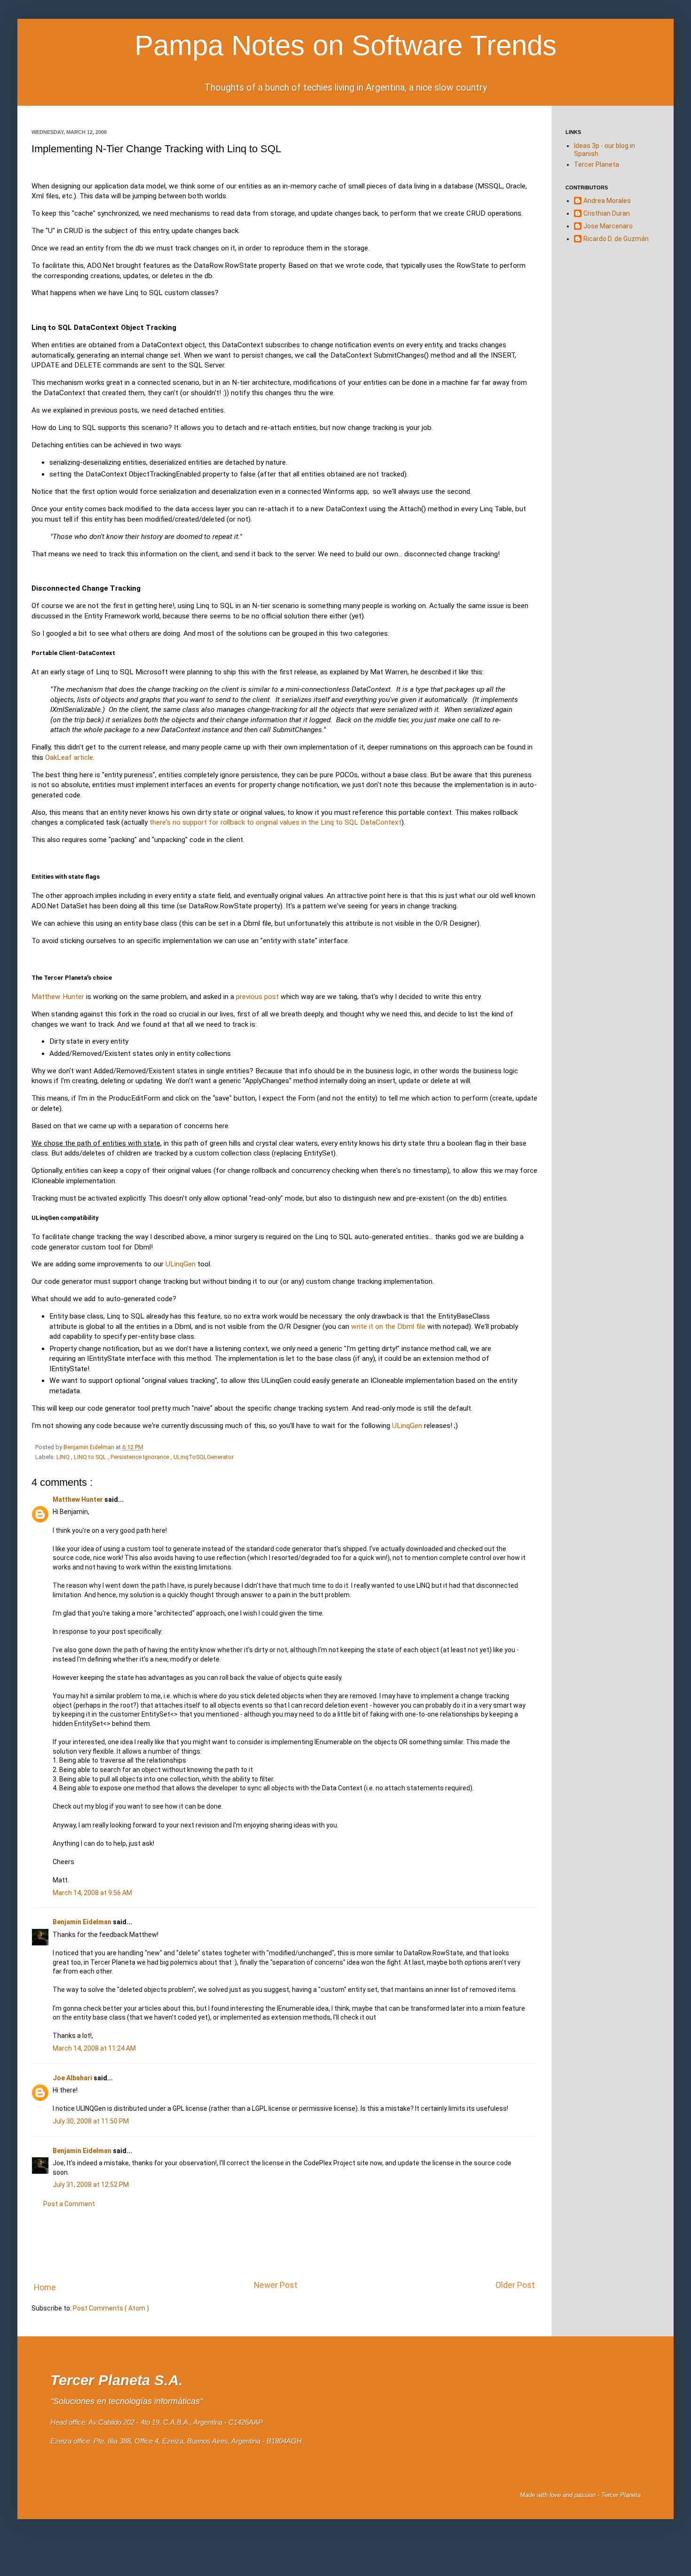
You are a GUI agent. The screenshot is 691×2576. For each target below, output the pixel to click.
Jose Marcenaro (608, 226)
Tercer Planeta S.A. (117, 2380)
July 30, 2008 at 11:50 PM (91, 2121)
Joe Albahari (73, 2078)
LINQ (64, 1457)
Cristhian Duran (607, 213)
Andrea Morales (607, 201)
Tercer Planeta (597, 164)
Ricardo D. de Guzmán (616, 239)
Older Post (515, 2285)
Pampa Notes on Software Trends (345, 45)
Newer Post (276, 2285)
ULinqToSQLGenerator (204, 1457)
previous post (257, 997)
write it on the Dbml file (388, 1327)
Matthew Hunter (58, 997)
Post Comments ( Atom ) (111, 2308)
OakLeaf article (69, 757)
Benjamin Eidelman (90, 1447)
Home (45, 2287)
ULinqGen (181, 1264)
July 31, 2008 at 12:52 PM (91, 2185)
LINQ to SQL (91, 1457)
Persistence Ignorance (141, 1457)
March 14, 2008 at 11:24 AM (94, 2048)
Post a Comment (69, 2204)
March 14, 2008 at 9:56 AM (92, 1893)
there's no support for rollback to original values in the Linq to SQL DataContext (275, 822)
